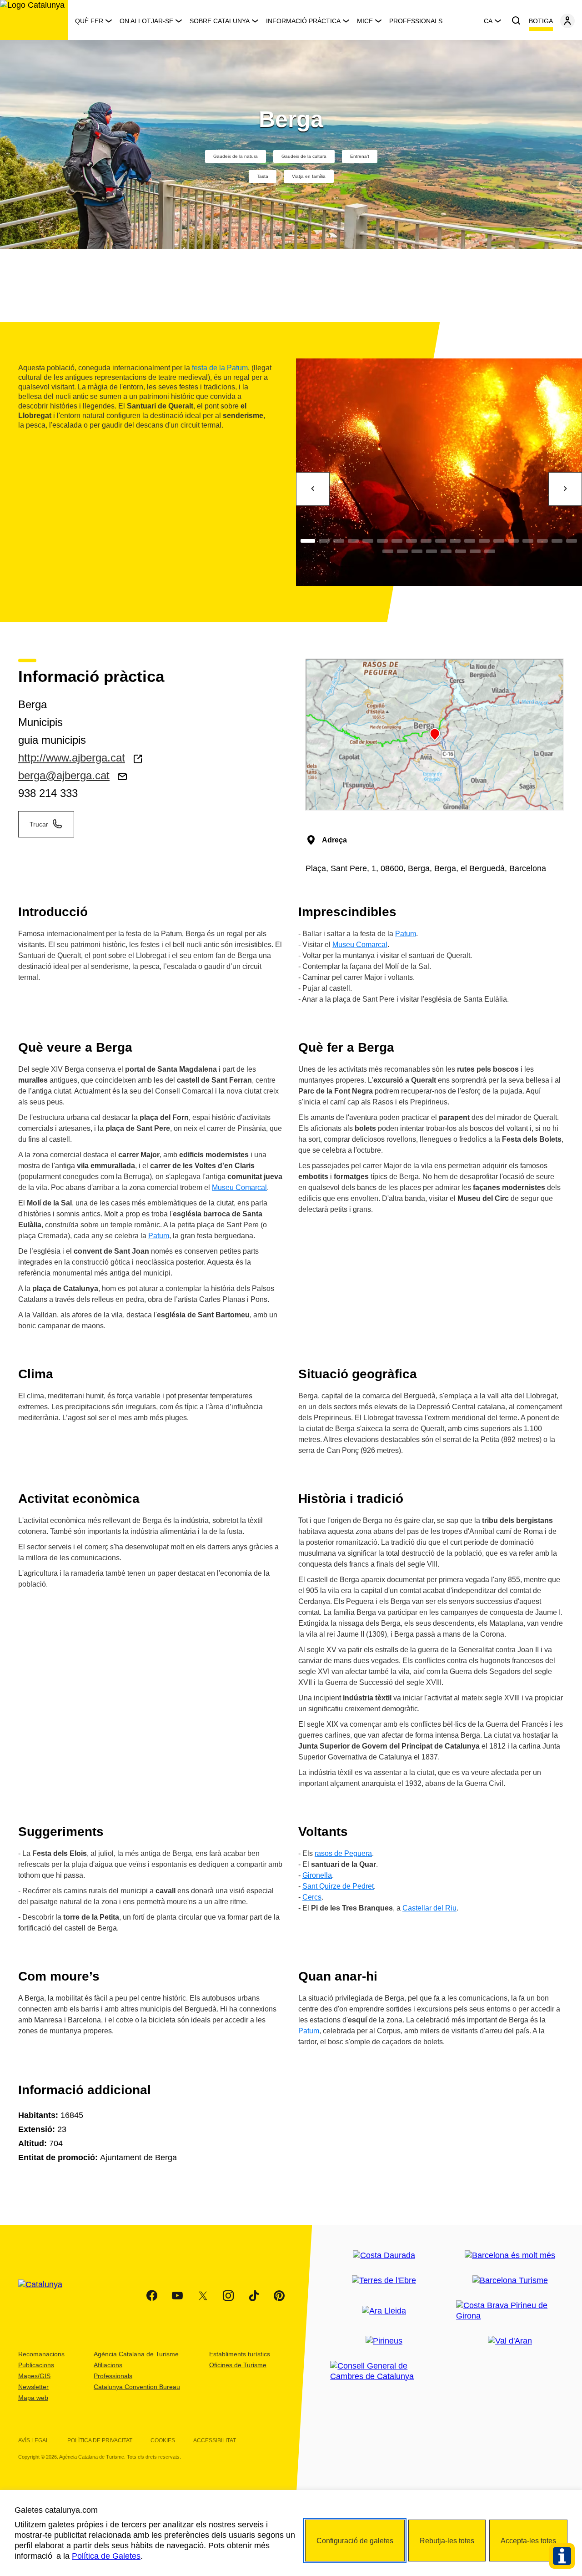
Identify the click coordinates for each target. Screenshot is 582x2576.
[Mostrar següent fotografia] (565, 489)
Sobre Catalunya (220, 21)
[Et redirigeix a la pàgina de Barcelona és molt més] (510, 2256)
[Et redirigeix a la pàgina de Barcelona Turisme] (510, 2281)
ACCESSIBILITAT (215, 2440)
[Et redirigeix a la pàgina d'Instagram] (228, 2296)
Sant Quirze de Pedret (338, 1886)
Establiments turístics (240, 2354)
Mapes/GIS (34, 2376)
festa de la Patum (220, 368)
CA (488, 21)
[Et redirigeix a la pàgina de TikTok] (254, 2296)
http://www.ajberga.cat (72, 758)
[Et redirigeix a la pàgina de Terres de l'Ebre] (384, 2281)
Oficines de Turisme (238, 2365)
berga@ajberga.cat (64, 775)
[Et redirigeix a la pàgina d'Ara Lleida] (384, 2311)
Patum (406, 934)
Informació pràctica (303, 21)
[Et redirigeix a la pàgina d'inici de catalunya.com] (46, 2296)
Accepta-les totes (528, 2541)
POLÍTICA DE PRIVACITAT (100, 2440)
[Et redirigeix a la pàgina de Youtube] (177, 2296)
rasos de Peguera (343, 1853)
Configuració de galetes (355, 2541)
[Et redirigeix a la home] (34, 20)
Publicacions (36, 2365)
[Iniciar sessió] (567, 21)
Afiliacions (108, 2365)
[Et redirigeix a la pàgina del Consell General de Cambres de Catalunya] (384, 2371)
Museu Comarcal (360, 945)
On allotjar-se (146, 21)
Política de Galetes (106, 2556)
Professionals (416, 21)
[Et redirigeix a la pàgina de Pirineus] (384, 2341)
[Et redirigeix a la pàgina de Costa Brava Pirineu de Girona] (510, 2311)
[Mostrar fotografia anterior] (313, 489)
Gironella (317, 1875)
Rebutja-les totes (447, 2541)
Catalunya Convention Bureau (137, 2387)
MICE (365, 21)
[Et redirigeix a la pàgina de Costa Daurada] (384, 2256)
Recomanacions (41, 2354)
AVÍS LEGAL (34, 2440)
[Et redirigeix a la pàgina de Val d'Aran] (510, 2341)
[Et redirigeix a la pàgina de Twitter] (203, 2296)
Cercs (312, 1897)
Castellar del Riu (429, 1908)
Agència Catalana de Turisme (136, 2354)
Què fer (89, 21)
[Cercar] (516, 21)
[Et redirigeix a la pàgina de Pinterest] (279, 2296)
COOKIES (163, 2440)
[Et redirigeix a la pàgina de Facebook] (152, 2296)
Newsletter (33, 2387)
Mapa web (33, 2398)
